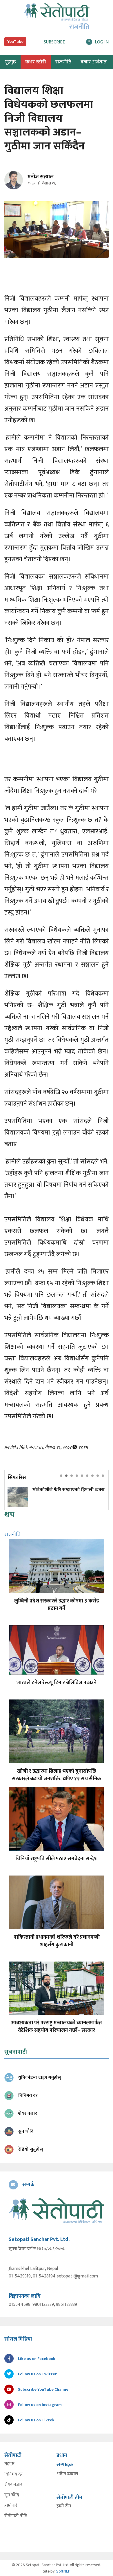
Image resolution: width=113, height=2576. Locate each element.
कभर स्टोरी (36, 62)
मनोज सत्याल (41, 177)
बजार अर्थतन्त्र (94, 62)
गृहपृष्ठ (9, 2464)
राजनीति (63, 62)
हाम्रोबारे (11, 2506)
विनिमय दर (14, 2474)
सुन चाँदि (12, 2495)
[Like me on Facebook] (16, 188)
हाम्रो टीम (64, 2506)
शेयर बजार (13, 2485)
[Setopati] (57, 2211)
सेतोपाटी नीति (16, 2516)
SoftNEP (63, 2571)
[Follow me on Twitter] (22, 183)
